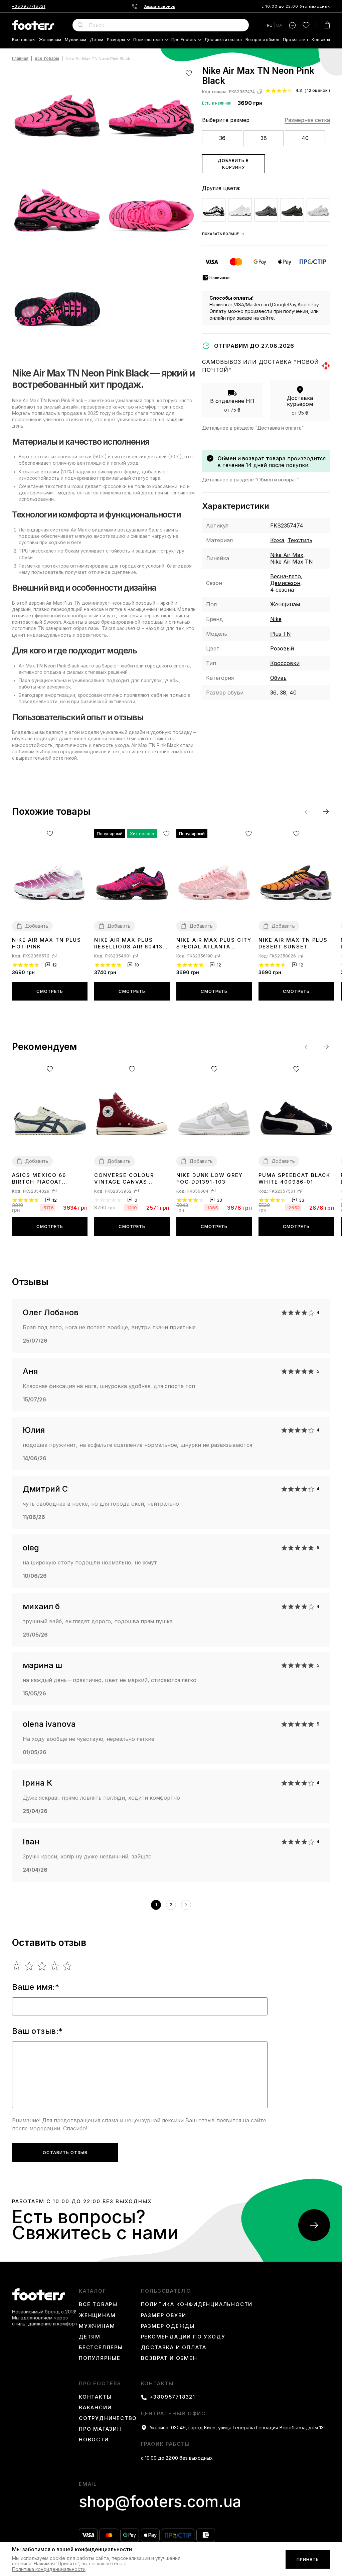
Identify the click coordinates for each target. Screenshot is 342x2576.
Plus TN (281, 634)
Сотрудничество (108, 2418)
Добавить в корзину (233, 164)
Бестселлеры (101, 2347)
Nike (276, 619)
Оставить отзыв (65, 2152)
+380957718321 (29, 6)
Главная (20, 59)
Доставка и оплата (223, 40)
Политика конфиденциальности (197, 2304)
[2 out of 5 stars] (30, 1966)
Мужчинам (75, 40)
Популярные (100, 2358)
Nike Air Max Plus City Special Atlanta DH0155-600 (214, 943)
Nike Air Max (287, 555)
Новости (94, 2440)
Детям (97, 40)
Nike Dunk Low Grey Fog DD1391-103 (210, 1178)
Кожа (277, 540)
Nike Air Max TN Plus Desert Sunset (293, 943)
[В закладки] (189, 73)
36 (222, 138)
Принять (308, 2559)
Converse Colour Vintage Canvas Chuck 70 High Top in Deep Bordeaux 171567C (130, 1179)
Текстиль (300, 540)
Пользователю (148, 40)
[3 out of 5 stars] (42, 1966)
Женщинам (50, 40)
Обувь (278, 678)
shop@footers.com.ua (160, 2502)
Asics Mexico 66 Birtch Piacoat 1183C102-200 (39, 1179)
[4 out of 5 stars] (55, 1966)
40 (305, 138)
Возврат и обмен (262, 40)
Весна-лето (286, 576)
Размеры (116, 40)
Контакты (321, 40)
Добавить (37, 926)
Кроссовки (285, 663)
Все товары (24, 40)
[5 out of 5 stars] (68, 1966)
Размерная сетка (307, 120)
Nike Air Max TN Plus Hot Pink (47, 943)
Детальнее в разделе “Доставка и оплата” (253, 428)
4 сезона (282, 590)
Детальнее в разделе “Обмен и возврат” (251, 480)
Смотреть (50, 991)
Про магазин (295, 40)
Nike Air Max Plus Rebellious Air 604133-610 (132, 943)
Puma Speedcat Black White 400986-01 (294, 1178)
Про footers (184, 40)
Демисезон (285, 583)
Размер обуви (164, 2315)
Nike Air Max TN (292, 562)
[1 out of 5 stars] (17, 1966)
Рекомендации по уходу (183, 2337)
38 (264, 138)
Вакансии (95, 2408)
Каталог (93, 2291)
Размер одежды (168, 2326)
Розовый (282, 648)
